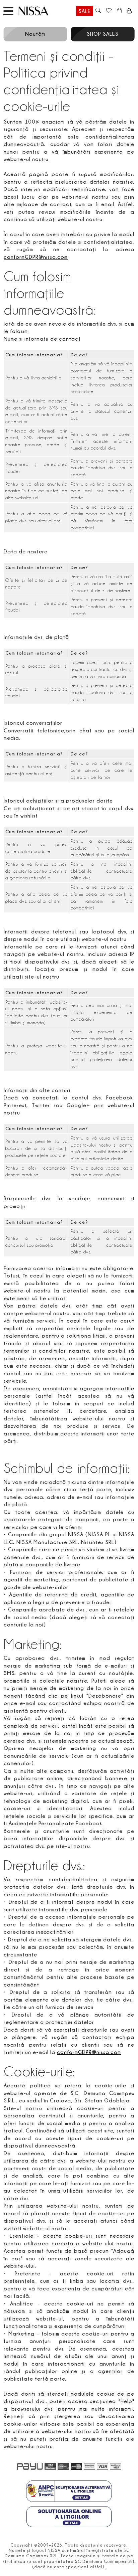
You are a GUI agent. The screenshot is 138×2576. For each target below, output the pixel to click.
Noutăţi (35, 34)
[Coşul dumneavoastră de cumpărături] (119, 11)
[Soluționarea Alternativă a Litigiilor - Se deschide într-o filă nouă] (69, 2492)
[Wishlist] (109, 11)
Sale (85, 11)
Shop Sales (103, 34)
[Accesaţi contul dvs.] (129, 11)
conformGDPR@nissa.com (36, 257)
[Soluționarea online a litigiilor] (69, 2518)
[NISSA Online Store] (40, 11)
